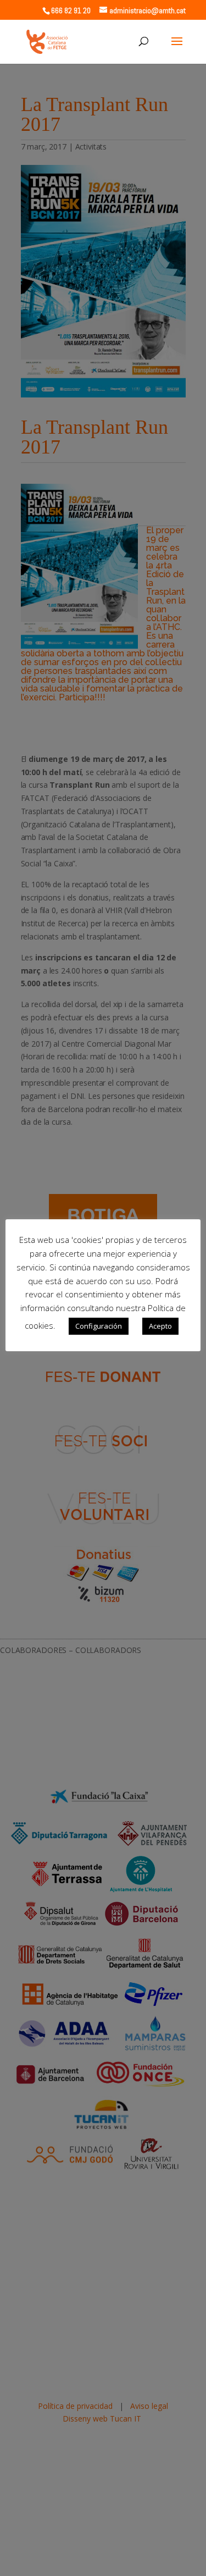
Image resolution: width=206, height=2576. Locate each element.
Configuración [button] (99, 1326)
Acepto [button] (160, 1326)
